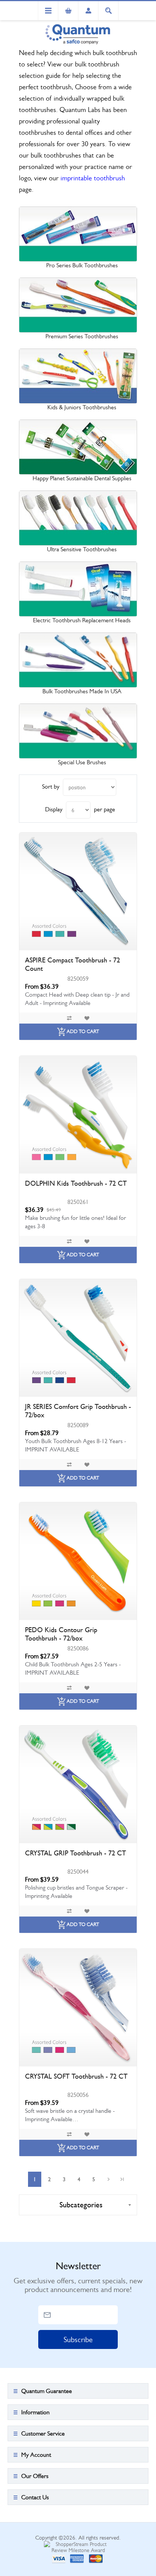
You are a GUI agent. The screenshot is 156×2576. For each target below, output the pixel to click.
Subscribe (78, 2340)
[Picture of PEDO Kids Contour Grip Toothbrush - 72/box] (78, 1561)
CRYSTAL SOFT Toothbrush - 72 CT (76, 2076)
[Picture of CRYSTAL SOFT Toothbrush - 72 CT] (78, 2008)
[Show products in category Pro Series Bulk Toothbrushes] (78, 234)
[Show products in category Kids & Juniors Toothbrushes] (78, 376)
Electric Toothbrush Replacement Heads (82, 620)
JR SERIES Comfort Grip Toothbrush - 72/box (78, 1411)
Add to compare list (69, 1018)
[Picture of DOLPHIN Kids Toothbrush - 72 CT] (78, 1115)
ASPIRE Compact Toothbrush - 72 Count (73, 964)
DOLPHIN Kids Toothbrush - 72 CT (76, 1183)
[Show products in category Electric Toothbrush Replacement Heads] (78, 589)
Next (108, 2179)
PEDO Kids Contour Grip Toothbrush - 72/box (61, 1634)
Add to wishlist (87, 1018)
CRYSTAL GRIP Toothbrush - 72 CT (76, 1853)
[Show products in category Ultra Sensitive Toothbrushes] (78, 518)
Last (122, 2179)
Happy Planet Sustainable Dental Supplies (82, 478)
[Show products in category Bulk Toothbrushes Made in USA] (78, 660)
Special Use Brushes (82, 762)
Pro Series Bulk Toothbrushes (82, 265)
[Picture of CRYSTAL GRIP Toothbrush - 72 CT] (78, 1784)
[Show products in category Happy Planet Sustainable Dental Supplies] (78, 447)
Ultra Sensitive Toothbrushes (82, 549)
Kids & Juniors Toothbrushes (82, 407)
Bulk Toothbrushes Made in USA (82, 691)
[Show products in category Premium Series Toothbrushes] (78, 305)
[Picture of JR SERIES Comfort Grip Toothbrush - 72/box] (78, 1338)
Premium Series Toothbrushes (82, 336)
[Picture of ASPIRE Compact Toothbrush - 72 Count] (78, 891)
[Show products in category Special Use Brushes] (78, 731)
